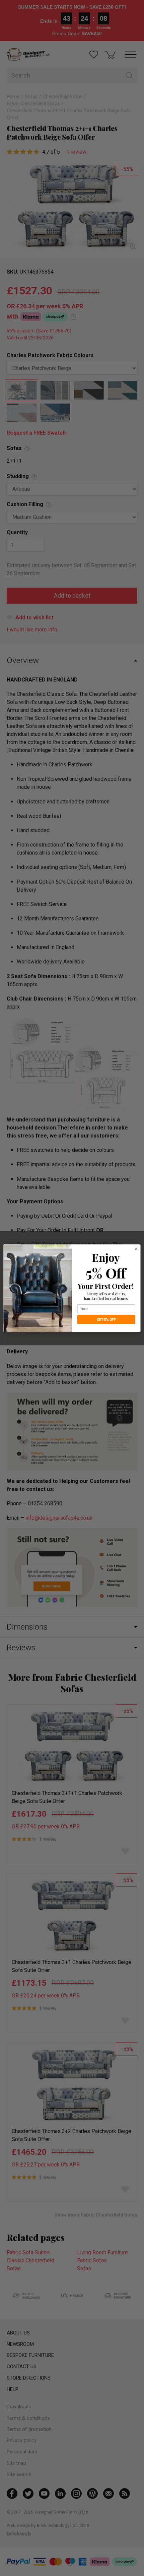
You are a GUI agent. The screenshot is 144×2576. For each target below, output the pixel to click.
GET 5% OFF (106, 1319)
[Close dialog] (136, 1249)
